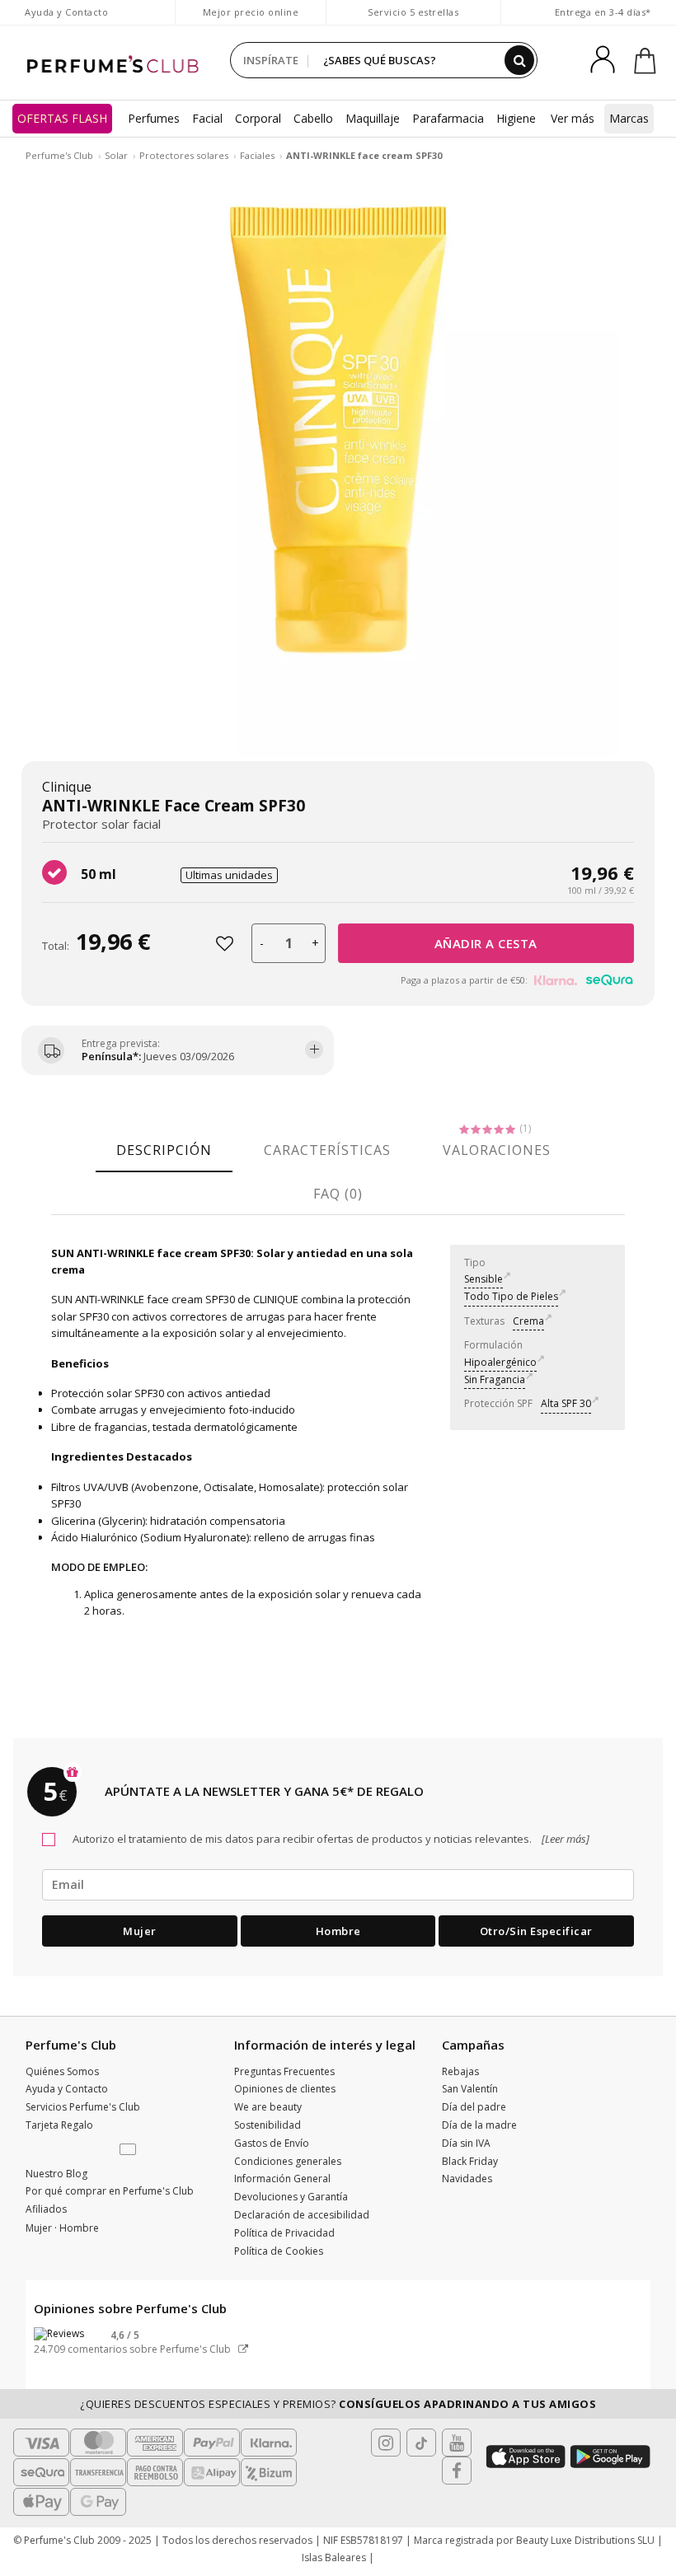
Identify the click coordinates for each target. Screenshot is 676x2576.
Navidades (467, 2179)
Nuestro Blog (56, 2174)
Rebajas (460, 2071)
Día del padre (474, 2107)
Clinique (67, 787)
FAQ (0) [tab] (338, 1194)
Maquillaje (373, 118)
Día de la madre (479, 2125)
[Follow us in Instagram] (386, 2443)
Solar (116, 155)
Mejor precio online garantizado (251, 20)
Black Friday (470, 2161)
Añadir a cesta (486, 943)
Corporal (258, 118)
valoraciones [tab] (497, 1150)
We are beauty (268, 2107)
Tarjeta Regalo (59, 2125)
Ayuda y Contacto (66, 12)
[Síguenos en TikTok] (421, 2443)
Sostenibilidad (268, 2125)
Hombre (338, 1931)
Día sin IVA (466, 2143)
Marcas (629, 118)
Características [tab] (327, 1150)
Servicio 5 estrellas (413, 12)
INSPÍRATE (271, 60)
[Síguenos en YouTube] (457, 2443)
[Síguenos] (457, 2471)
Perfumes (154, 118)
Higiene (516, 118)
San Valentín (470, 2089)
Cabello (313, 118)
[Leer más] (564, 1839)
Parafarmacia (448, 118)
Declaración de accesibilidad (302, 2215)
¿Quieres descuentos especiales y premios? (338, 2404)
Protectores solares (184, 155)
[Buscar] (519, 60)
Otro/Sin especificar (536, 1931)
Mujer (140, 1931)
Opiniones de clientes (285, 2089)
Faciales (257, 155)
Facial (207, 118)
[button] (129, 2150)
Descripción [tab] (164, 1150)
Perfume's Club (59, 155)
